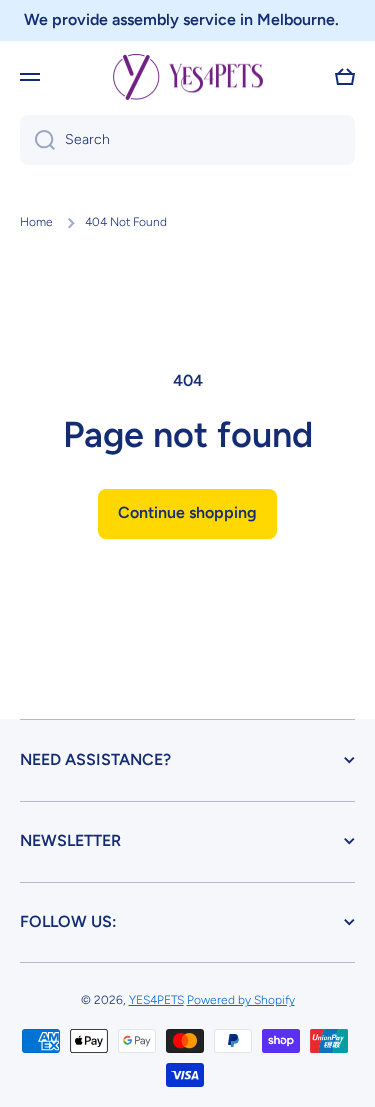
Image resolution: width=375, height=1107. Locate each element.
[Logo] (188, 77)
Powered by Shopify (241, 1000)
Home (36, 222)
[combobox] (187, 140)
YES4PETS (156, 1000)
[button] (345, 77)
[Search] (37, 140)
